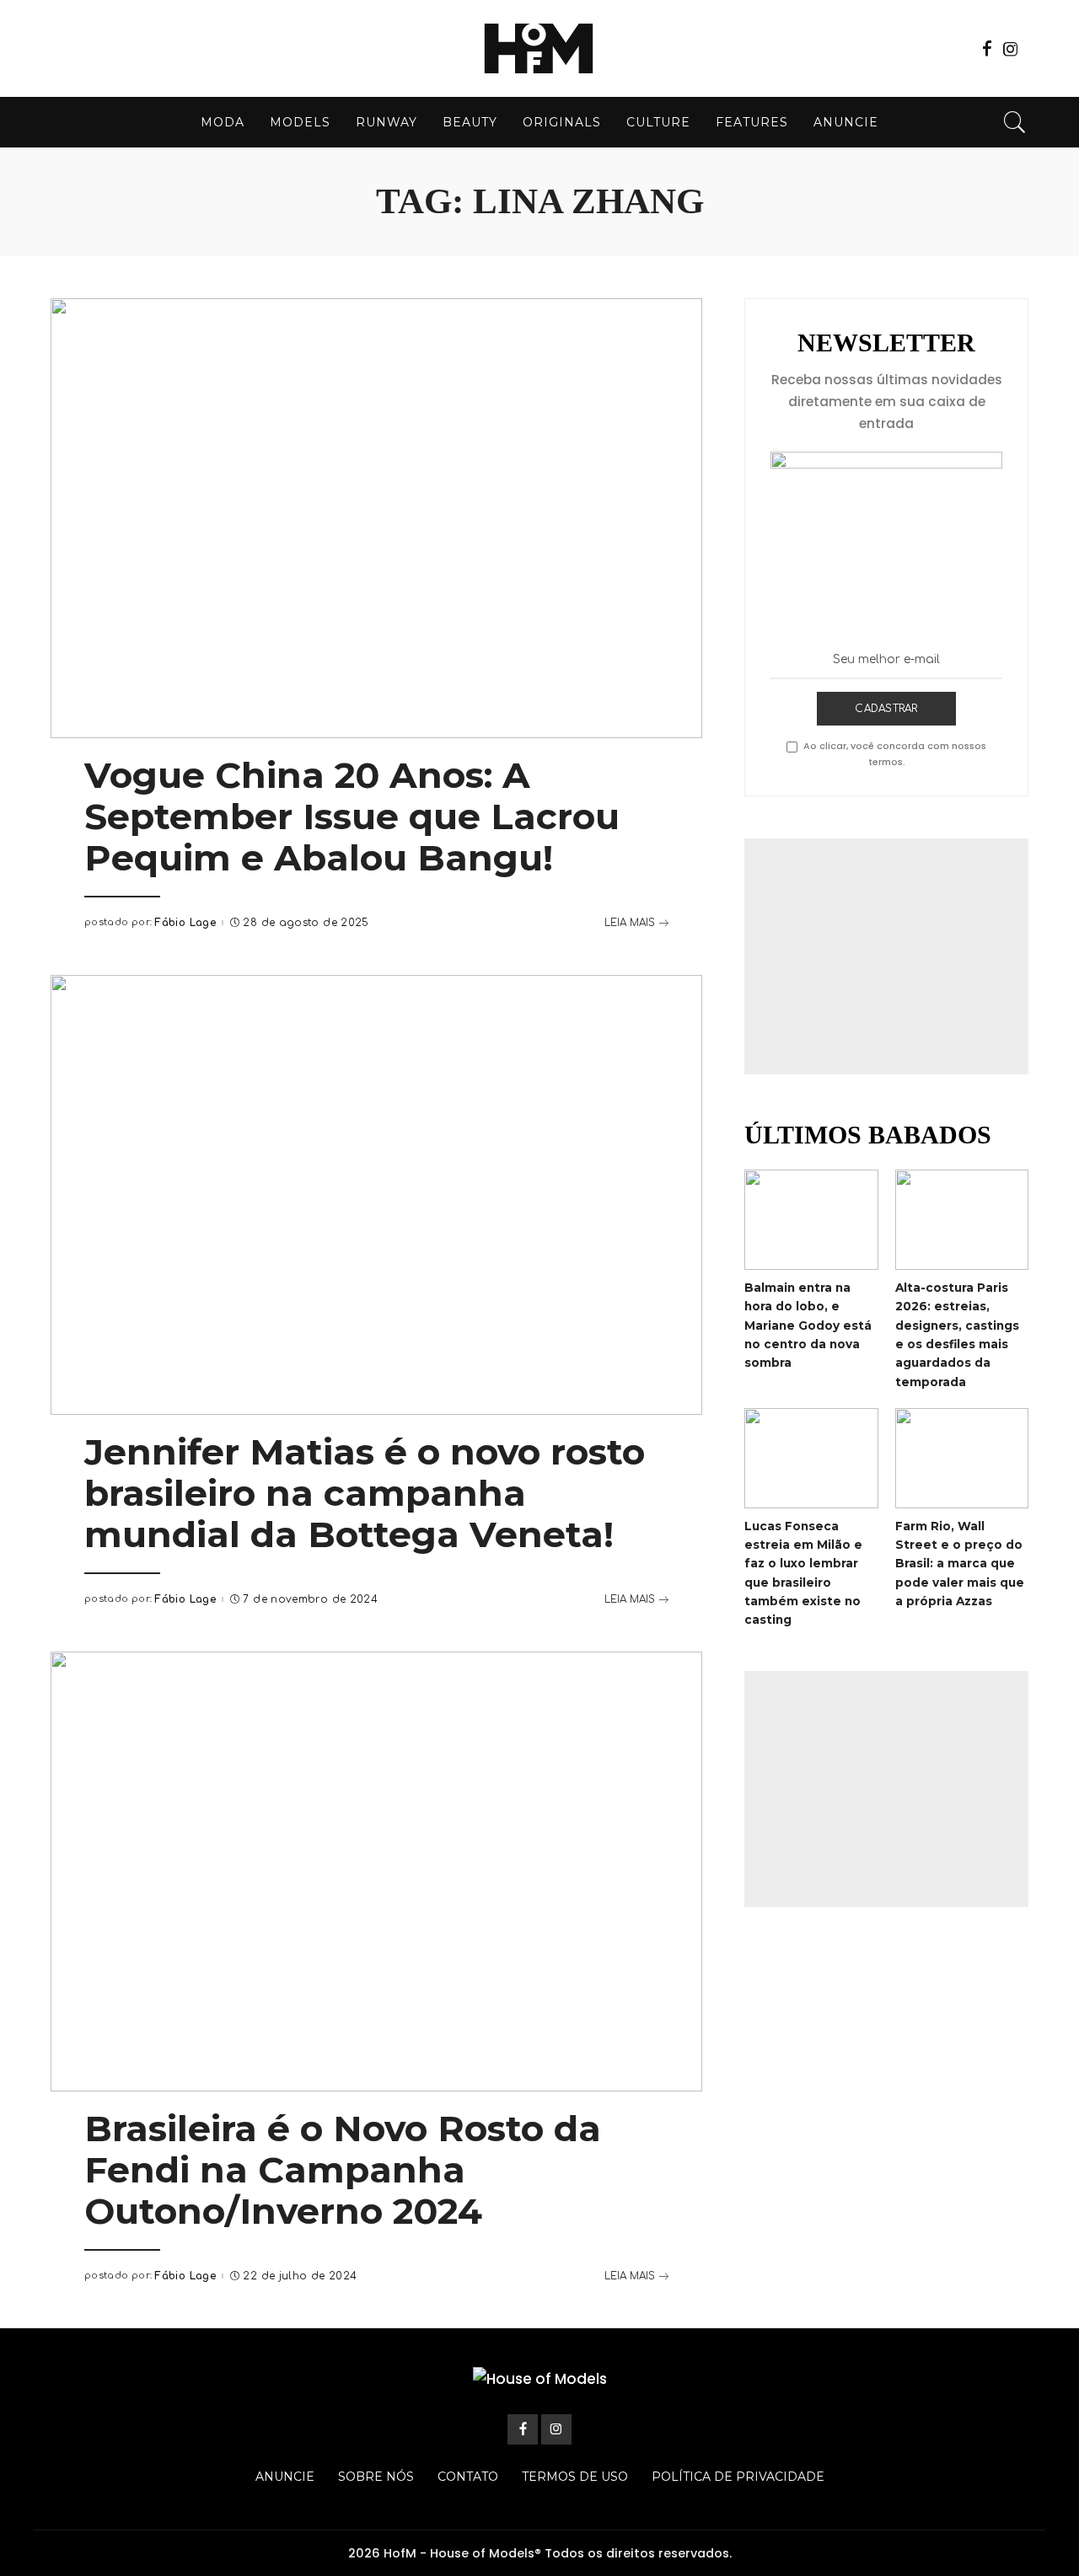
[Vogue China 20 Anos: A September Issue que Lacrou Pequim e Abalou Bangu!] (376, 518)
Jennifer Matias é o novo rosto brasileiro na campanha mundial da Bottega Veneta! (365, 1493)
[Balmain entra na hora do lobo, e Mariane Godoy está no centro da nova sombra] (811, 1220)
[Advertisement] (886, 956)
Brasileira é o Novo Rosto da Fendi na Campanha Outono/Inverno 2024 (343, 2170)
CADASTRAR (886, 709)
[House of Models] (539, 48)
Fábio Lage (185, 923)
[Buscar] (1015, 122)
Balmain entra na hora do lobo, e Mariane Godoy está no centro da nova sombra (808, 1325)
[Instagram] (1011, 49)
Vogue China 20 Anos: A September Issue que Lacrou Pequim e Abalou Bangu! (352, 817)
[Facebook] (987, 49)
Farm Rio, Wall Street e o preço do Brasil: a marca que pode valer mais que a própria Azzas (960, 1564)
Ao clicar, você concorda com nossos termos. (895, 754)
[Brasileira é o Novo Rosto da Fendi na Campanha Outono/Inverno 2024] (376, 1872)
